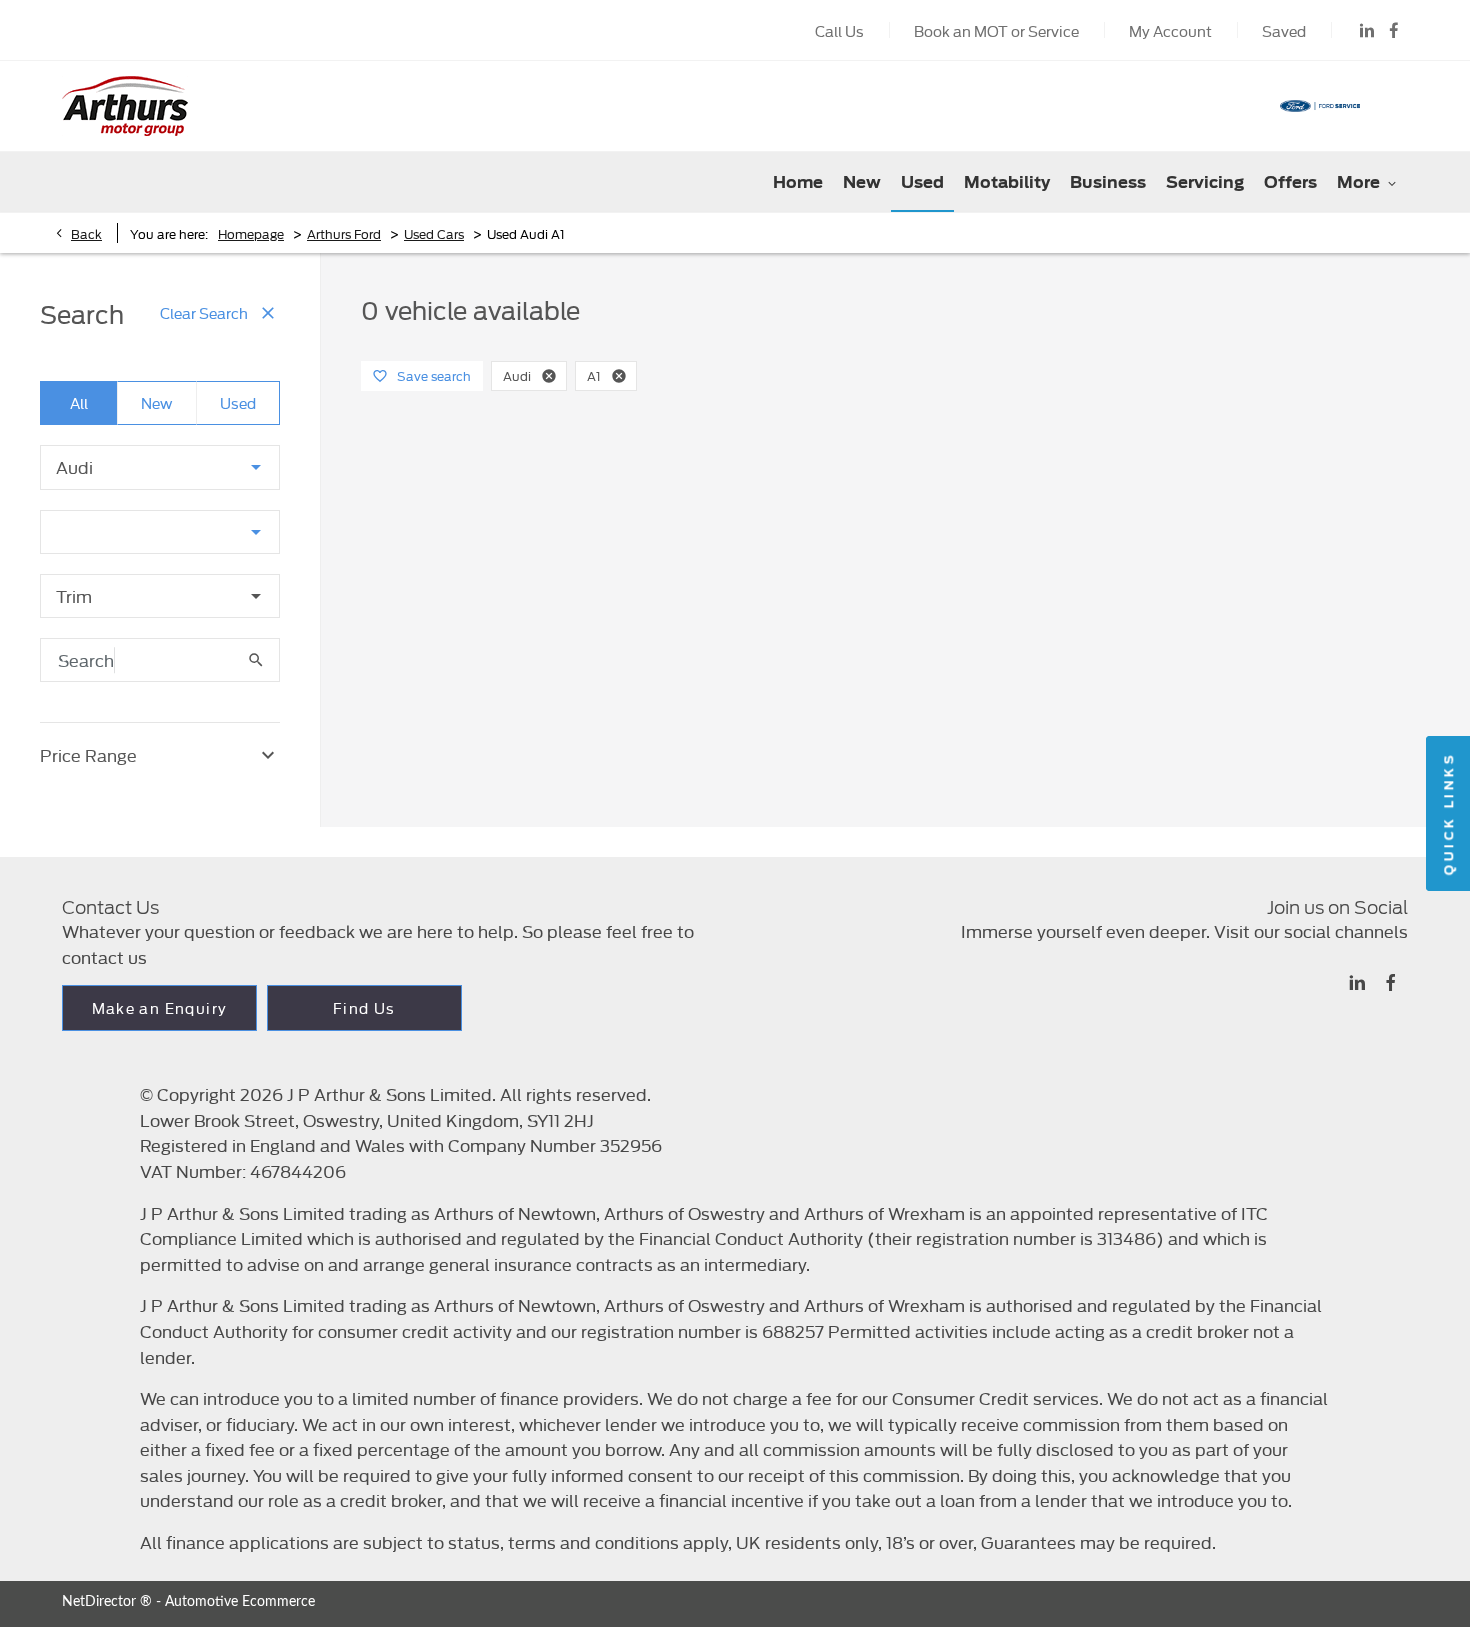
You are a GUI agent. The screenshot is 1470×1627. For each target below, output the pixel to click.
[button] (224, 467)
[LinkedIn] (1367, 30)
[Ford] (1320, 106)
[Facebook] (1394, 30)
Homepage (251, 233)
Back (86, 233)
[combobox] (160, 467)
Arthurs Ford (344, 233)
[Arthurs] (125, 106)
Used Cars (434, 233)
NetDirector (101, 1602)
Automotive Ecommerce (240, 1602)
